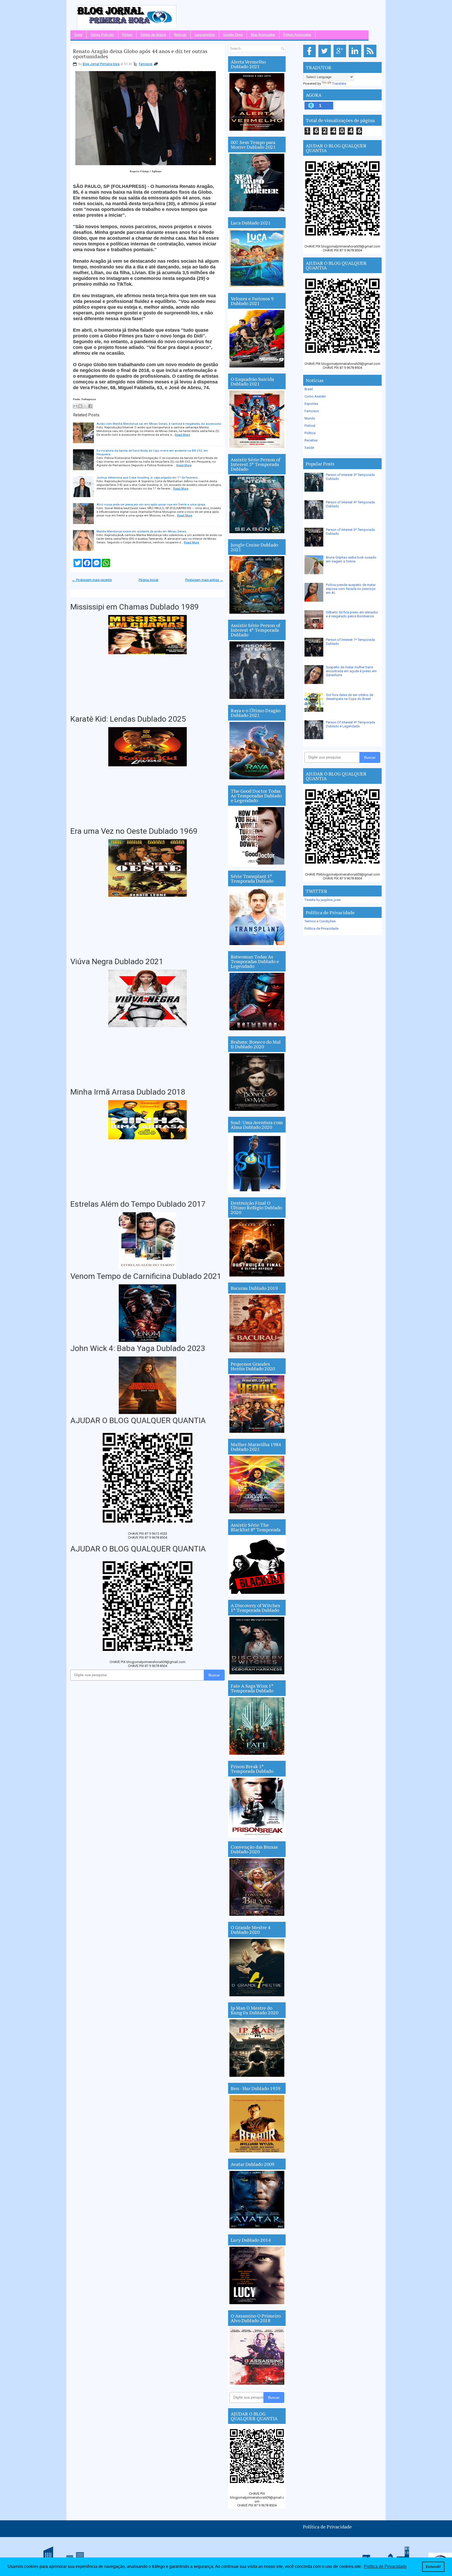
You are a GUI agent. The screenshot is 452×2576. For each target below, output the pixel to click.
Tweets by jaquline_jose (323, 900)
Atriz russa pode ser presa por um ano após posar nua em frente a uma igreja (151, 504)
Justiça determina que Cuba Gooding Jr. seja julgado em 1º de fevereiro (147, 478)
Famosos (146, 64)
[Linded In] (356, 57)
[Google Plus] (341, 57)
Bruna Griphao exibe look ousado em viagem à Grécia (351, 559)
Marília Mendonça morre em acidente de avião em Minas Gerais (141, 531)
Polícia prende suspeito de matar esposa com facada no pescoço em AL (351, 589)
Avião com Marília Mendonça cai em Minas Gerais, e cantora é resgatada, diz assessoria (159, 424)
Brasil (309, 389)
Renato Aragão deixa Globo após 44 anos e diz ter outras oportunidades (140, 54)
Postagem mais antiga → (204, 580)
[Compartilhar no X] (85, 406)
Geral (78, 35)
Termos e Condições (320, 921)
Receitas (311, 440)
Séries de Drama (153, 35)
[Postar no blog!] (80, 406)
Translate (339, 84)
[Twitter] (326, 57)
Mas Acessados (263, 35)
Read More (182, 435)
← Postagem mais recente (92, 580)
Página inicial (148, 580)
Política (310, 433)
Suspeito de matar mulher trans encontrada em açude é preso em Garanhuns (351, 671)
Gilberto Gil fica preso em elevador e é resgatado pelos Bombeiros (352, 614)
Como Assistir (315, 396)
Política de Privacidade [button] (385, 2566)
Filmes (127, 35)
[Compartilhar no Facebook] (90, 406)
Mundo (310, 418)
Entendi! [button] (433, 2567)
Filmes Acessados (297, 35)
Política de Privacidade (321, 928)
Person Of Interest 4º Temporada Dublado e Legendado (351, 724)
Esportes (311, 404)
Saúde (309, 448)
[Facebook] (310, 57)
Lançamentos (205, 35)
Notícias (180, 35)
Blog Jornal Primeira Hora (101, 64)
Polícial (310, 426)
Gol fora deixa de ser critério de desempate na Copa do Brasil (350, 697)
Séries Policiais (102, 35)
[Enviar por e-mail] (75, 406)
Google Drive (233, 35)
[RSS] (371, 57)
